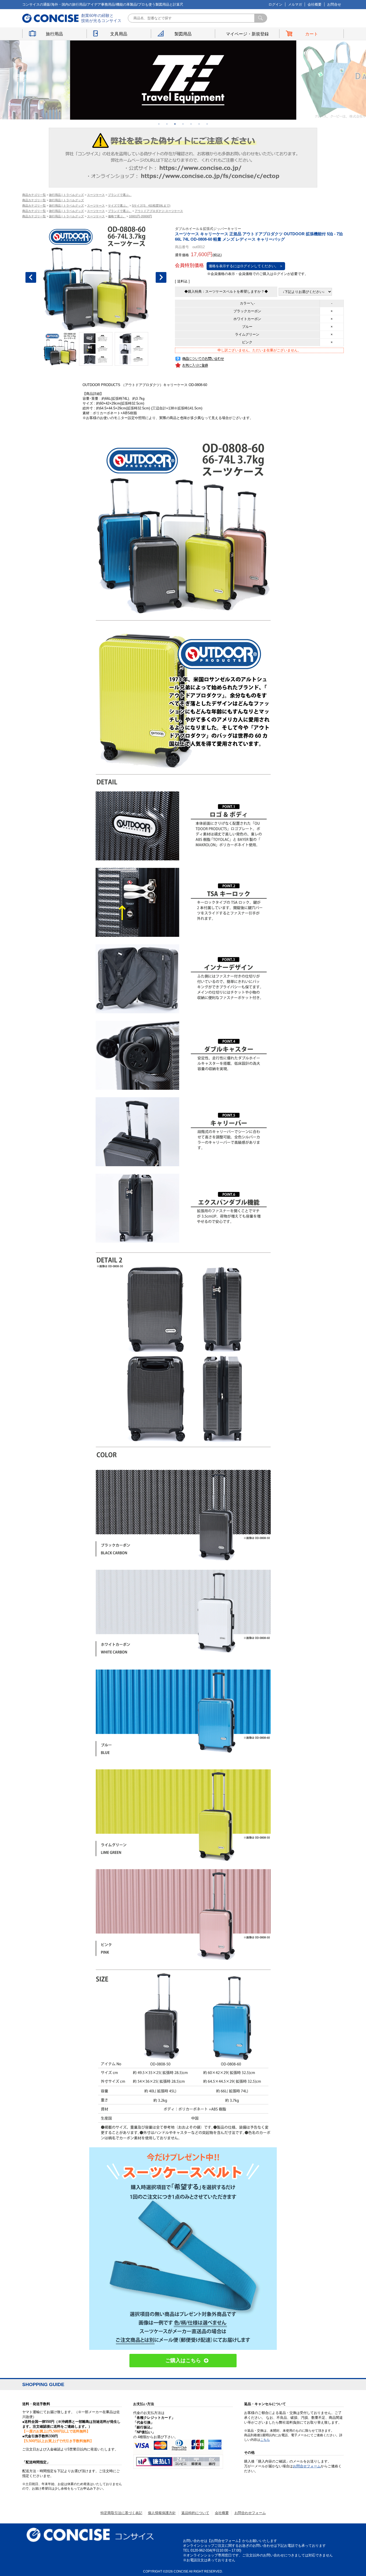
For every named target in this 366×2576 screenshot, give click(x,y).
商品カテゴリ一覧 (34, 195)
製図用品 (183, 34)
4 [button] (183, 124)
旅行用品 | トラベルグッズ (66, 195)
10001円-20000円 (140, 216)
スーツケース (96, 195)
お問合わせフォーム (250, 2513)
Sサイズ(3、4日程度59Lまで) (151, 206)
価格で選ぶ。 (117, 216)
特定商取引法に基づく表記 (121, 2513)
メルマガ (295, 4)
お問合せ (334, 4)
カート (312, 34)
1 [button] (159, 124)
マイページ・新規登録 (247, 34)
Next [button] (161, 277)
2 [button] (167, 124)
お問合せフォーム (307, 2466)
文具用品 (119, 34)
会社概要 (315, 4)
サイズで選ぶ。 (118, 206)
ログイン (275, 4)
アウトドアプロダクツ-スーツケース (159, 211)
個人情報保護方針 (162, 2513)
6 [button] (199, 124)
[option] (183, 80)
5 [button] (191, 124)
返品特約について (195, 2513)
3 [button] (175, 124)
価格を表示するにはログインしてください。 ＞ (246, 266)
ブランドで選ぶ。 (120, 195)
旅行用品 (54, 34)
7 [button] (207, 124)
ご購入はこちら (183, 2360)
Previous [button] (31, 277)
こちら (265, 2440)
